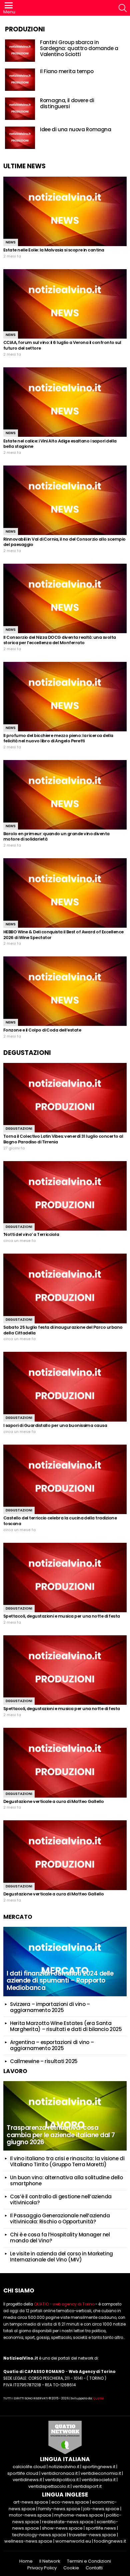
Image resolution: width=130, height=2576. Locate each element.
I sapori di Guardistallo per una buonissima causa (55, 1425)
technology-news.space (39, 2535)
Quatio (98, 2398)
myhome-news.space (79, 2515)
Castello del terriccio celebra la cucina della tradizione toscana (60, 1521)
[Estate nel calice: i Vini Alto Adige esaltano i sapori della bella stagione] (65, 402)
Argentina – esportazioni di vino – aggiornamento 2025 (52, 2045)
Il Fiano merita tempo (67, 71)
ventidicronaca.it (59, 2473)
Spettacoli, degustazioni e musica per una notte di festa (62, 1616)
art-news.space (31, 2502)
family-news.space (59, 2509)
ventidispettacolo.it (49, 2486)
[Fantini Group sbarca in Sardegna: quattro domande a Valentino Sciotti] (20, 51)
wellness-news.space (28, 2541)
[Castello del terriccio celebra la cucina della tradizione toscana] (65, 1479)
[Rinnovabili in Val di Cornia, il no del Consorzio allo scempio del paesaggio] (65, 500)
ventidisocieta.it (99, 2480)
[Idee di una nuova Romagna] (20, 138)
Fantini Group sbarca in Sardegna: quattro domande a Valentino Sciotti (79, 48)
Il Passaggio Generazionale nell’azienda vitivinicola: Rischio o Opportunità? (60, 2219)
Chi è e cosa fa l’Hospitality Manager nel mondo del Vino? (60, 2238)
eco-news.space (70, 2502)
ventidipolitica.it (62, 2480)
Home (26, 2561)
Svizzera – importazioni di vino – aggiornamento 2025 (50, 2007)
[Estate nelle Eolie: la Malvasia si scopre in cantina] (65, 211)
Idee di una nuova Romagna (76, 129)
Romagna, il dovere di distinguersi (67, 103)
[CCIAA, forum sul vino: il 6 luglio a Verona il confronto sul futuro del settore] (65, 304)
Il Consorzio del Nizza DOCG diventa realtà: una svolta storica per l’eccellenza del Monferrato (60, 640)
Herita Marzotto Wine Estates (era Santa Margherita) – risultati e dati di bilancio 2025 (66, 2026)
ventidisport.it (87, 2486)
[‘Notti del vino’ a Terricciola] (65, 1196)
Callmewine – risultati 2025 (44, 2061)
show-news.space (62, 2528)
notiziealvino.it (64, 2467)
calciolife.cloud (29, 2467)
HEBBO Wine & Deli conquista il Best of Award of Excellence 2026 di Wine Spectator (63, 935)
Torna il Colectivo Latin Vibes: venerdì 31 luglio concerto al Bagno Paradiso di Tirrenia (63, 1139)
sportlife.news (101, 2528)
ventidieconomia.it (101, 2473)
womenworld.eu (73, 2541)
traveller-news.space (92, 2535)
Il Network (50, 2561)
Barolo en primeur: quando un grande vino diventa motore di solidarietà (56, 837)
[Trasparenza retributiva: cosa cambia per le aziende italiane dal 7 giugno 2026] (65, 2116)
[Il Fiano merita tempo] (20, 80)
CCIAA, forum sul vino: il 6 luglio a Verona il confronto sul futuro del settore (62, 345)
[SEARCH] (123, 8)
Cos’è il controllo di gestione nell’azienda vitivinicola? (61, 2199)
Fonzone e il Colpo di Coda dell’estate (42, 1030)
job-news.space (101, 2509)
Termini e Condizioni (89, 2561)
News (11, 242)
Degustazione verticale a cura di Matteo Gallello (54, 1801)
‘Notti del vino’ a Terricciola (31, 1234)
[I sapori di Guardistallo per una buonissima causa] (65, 1387)
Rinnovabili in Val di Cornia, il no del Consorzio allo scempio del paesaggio (64, 542)
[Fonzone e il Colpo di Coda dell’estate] (65, 991)
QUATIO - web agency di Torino (64, 2304)
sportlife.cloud (23, 2473)
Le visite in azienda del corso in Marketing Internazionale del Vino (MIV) (61, 2257)
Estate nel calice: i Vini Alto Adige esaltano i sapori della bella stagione (60, 444)
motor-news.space (30, 2515)
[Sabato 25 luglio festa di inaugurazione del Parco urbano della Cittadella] (65, 1288)
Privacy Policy (42, 2568)
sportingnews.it (99, 2467)
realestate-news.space (68, 2522)
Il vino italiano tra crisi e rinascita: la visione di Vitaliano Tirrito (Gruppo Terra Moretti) (67, 2161)
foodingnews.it (110, 2541)
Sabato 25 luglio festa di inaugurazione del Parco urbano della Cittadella (63, 1330)
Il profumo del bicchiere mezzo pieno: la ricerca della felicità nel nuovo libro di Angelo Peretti (58, 738)
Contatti (94, 2568)
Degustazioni (19, 1129)
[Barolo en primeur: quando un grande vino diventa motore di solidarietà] (65, 795)
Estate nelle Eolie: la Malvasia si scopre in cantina (54, 250)
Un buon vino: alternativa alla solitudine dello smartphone (66, 2180)
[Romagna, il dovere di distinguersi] (20, 109)
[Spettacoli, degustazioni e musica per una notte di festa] (65, 1578)
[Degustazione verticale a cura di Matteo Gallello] (65, 1763)
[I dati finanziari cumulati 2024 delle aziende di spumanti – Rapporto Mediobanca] (65, 1962)
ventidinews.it (27, 2480)
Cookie (71, 2568)
